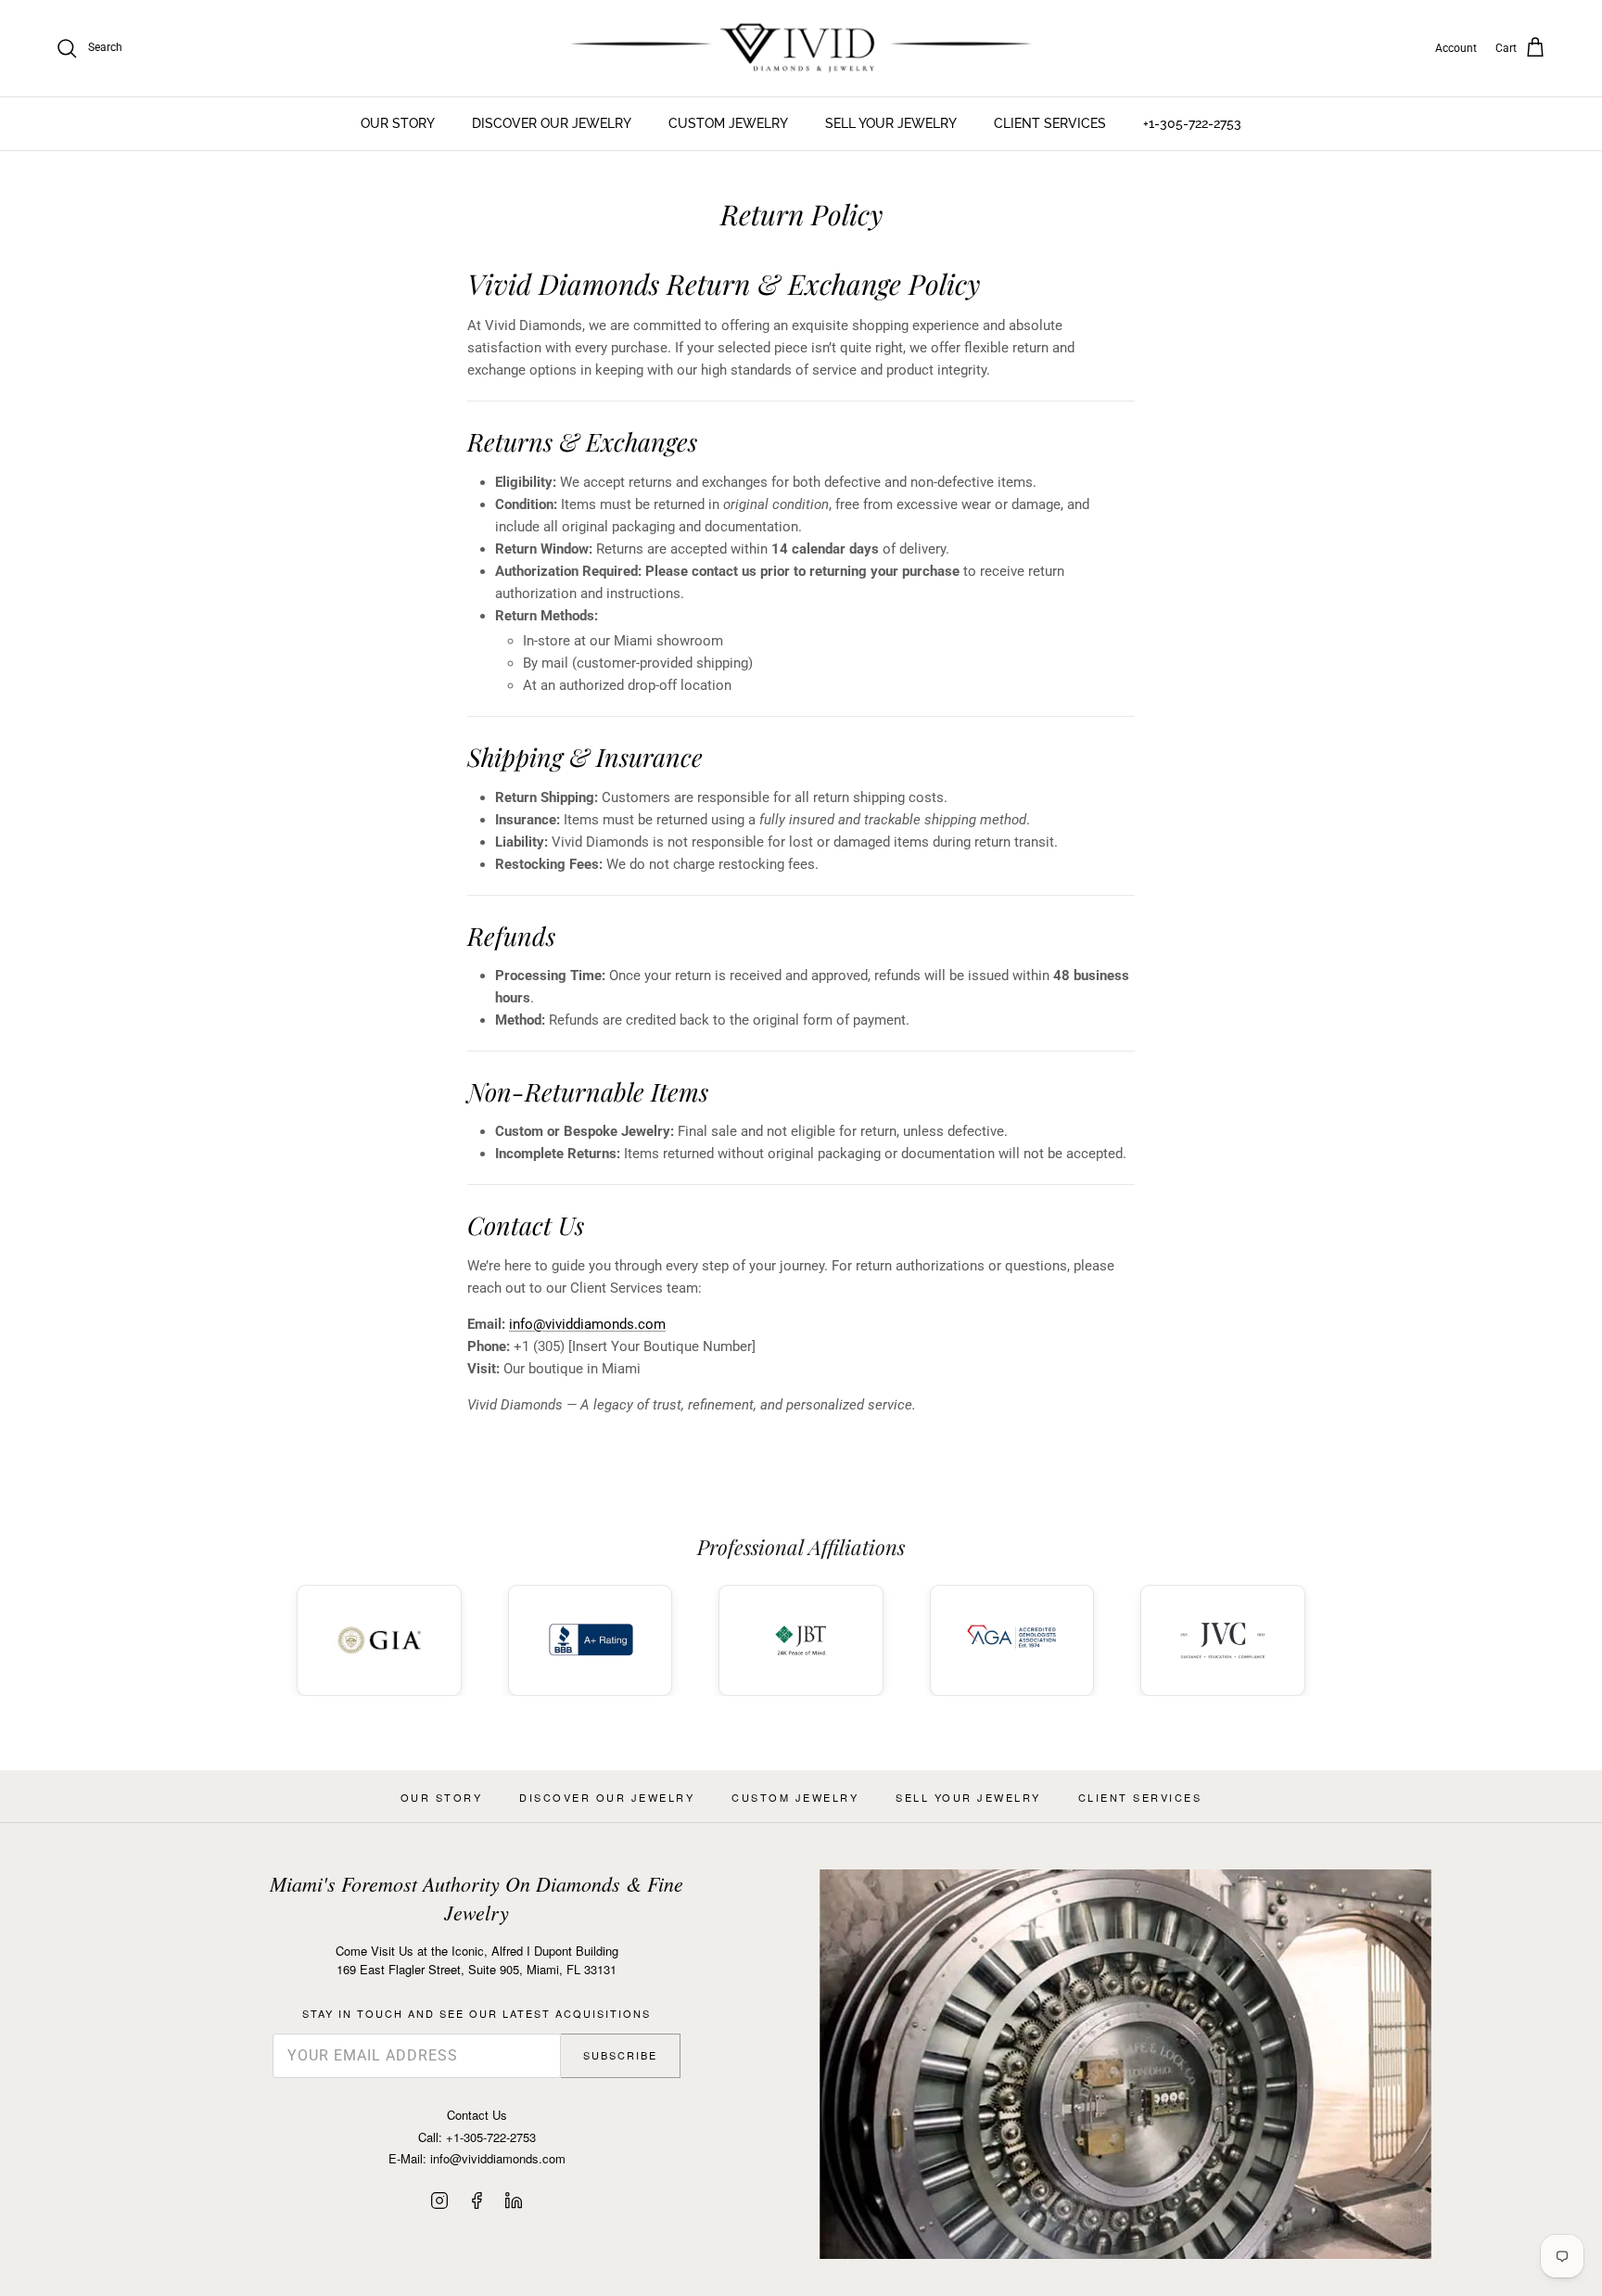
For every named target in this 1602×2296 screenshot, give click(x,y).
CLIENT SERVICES (1050, 123)
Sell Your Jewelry (968, 1797)
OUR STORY (398, 123)
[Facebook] (477, 2200)
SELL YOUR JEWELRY (891, 123)
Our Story (442, 1797)
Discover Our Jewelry (607, 1797)
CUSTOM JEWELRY (728, 123)
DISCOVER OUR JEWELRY (552, 123)
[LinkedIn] (514, 2200)
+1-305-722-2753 (1192, 123)
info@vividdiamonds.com (587, 1324)
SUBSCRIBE (620, 2055)
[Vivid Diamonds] (801, 48)
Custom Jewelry (795, 1797)
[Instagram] (439, 2200)
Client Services (1140, 1797)
